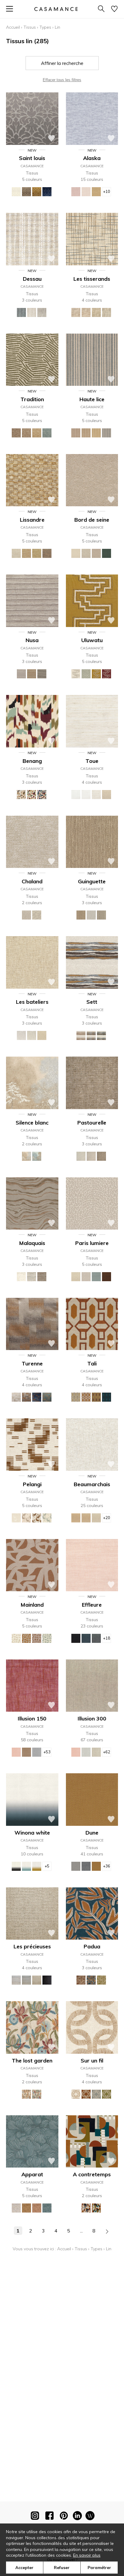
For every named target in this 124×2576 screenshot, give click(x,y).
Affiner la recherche (62, 63)
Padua (92, 1946)
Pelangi (32, 1484)
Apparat (32, 2174)
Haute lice (92, 399)
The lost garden (32, 2061)
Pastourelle (92, 1123)
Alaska (92, 158)
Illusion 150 (32, 1718)
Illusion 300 (92, 1718)
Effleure (92, 1605)
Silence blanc (32, 1123)
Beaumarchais (92, 1484)
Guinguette (92, 881)
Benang (32, 761)
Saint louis (32, 158)
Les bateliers (32, 1002)
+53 (47, 1752)
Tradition (32, 399)
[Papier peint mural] (90, 2517)
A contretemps (92, 2174)
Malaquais (32, 1243)
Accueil (13, 27)
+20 (107, 1518)
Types (45, 27)
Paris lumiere (92, 1243)
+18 (107, 1638)
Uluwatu (92, 640)
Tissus (30, 27)
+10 (107, 191)
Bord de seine (92, 520)
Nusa (32, 640)
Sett (92, 1002)
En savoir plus (87, 2555)
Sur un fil (92, 2061)
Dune (92, 1833)
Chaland (32, 881)
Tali (92, 1363)
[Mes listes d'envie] (114, 9)
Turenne (32, 1363)
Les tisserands (92, 279)
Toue (92, 761)
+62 (107, 1752)
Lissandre (32, 520)
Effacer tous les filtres (62, 80)
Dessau (32, 279)
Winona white (32, 1833)
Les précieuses (32, 1946)
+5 (47, 1866)
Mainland (32, 1605)
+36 (107, 1866)
